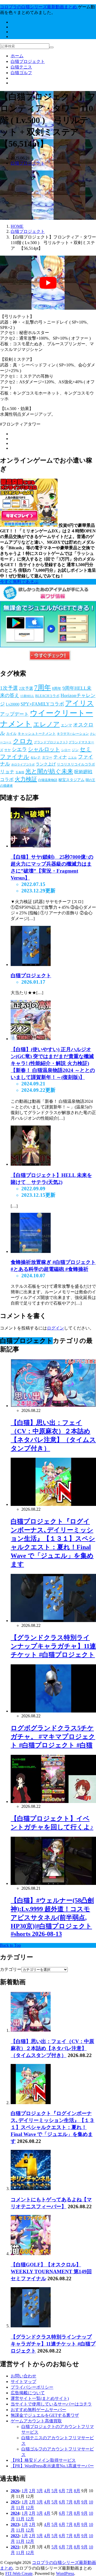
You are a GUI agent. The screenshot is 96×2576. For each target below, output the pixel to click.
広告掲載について (28, 2393)
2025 (15, 2502)
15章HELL (27, 696)
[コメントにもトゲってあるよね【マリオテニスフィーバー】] (31, 2189)
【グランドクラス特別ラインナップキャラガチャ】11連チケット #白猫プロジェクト (53, 1646)
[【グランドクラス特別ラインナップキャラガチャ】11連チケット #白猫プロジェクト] (31, 2326)
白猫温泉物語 (48, 780)
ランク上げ (46, 764)
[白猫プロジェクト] (31, 965)
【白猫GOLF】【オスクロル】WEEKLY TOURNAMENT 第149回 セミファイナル (51, 2272)
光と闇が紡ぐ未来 (49, 771)
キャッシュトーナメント (37, 734)
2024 (15, 2513)
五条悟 (20, 772)
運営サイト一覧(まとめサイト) (40, 2398)
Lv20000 (13, 704)
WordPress (65, 2573)
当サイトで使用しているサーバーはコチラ (51, 2404)
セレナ (36, 757)
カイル (11, 734)
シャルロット (44, 749)
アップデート (14, 714)
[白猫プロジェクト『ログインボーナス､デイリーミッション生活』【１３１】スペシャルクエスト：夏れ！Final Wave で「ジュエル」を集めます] (31, 2103)
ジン (75, 750)
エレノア (46, 724)
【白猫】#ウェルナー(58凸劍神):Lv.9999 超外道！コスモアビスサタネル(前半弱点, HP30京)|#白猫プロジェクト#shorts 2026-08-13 (52, 1917)
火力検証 (26, 779)
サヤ (7, 750)
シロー (66, 750)
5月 (55, 2491)
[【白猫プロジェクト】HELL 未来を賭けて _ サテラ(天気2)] (31, 1164)
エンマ (66, 725)
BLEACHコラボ (47, 696)
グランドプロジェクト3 (51, 742)
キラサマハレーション (73, 734)
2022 (15, 2536)
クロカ (23, 741)
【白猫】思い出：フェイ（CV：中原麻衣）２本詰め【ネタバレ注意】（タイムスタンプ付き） (52, 2048)
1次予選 (9, 688)
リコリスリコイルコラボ (76, 764)
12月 (30, 2508)
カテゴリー (11, 1969)
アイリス (79, 703)
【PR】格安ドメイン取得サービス (43, 2460)
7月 (70, 2491)
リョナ (7, 772)
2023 (15, 2524)
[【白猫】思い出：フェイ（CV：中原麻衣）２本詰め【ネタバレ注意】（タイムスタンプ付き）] (31, 2030)
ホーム (17, 56)
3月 (40, 2491)
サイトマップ (23, 2382)
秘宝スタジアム (71, 780)
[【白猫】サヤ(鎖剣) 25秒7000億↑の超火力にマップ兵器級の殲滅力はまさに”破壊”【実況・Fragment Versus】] (31, 846)
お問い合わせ (23, 2376)
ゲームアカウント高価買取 (36, 2421)
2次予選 (26, 688)
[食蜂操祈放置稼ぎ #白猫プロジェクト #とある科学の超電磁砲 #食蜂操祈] (31, 1251)
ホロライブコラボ (23, 765)
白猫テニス (21, 67)
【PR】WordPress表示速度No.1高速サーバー (52, 2466)
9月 (85, 2502)
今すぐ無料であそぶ (19, 582)
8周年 (57, 689)
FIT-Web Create (19, 2573)
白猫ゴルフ (21, 73)
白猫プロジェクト (28, 61)
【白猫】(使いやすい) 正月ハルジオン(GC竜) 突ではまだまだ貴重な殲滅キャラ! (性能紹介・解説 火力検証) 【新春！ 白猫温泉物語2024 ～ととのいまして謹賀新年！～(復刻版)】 (53, 1063)
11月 (20, 2508)
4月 (47, 2491)
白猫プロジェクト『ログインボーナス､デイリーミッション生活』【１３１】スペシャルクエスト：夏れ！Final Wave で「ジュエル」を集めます (53, 2127)
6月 (62, 2491)
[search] (51, 47)
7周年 (43, 687)
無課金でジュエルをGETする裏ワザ (45, 2415)
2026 (15, 2491)
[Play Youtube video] (48, 283)
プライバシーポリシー (32, 2387)
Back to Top (10, 1945)
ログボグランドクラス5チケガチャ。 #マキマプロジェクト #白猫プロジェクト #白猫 (53, 1737)
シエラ (19, 749)
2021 (15, 2547)
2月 (32, 2491)
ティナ (60, 757)
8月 (77, 2491)
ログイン (55, 1328)
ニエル (72, 758)
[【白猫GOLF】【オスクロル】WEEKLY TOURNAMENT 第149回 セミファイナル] (31, 2254)
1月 (25, 2491)
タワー (47, 757)
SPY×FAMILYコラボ (42, 704)
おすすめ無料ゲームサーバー (38, 2410)
